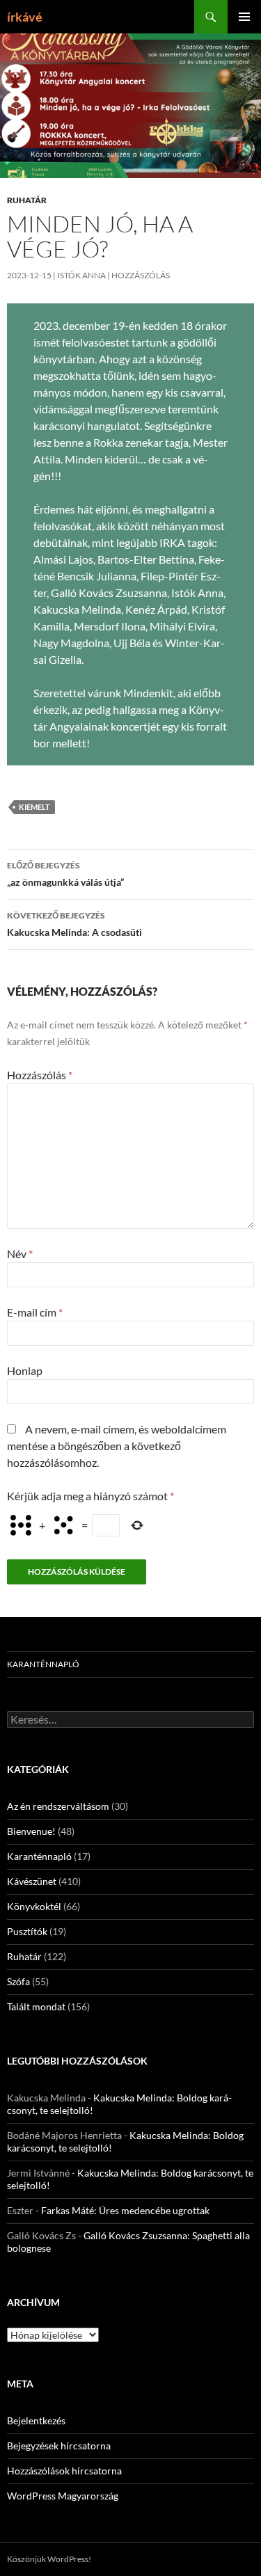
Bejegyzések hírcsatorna (59, 2446)
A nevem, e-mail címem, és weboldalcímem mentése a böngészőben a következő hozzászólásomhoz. (117, 1446)
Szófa (18, 1981)
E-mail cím (35, 1312)
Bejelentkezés (36, 2420)
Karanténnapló (43, 1664)
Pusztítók (27, 1931)
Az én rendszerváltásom (58, 1806)
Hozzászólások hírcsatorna (64, 2471)
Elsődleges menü (244, 17)
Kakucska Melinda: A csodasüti (74, 924)
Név (20, 1254)
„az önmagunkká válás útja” (65, 874)
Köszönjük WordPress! (49, 2559)
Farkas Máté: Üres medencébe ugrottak (125, 2210)
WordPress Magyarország (63, 2496)
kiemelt (34, 807)
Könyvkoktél (34, 1906)
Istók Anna (81, 275)
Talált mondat (36, 2006)
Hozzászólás (141, 275)
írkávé (25, 17)
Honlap (25, 1370)
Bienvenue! (31, 1831)
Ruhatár (27, 200)
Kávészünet (32, 1881)
